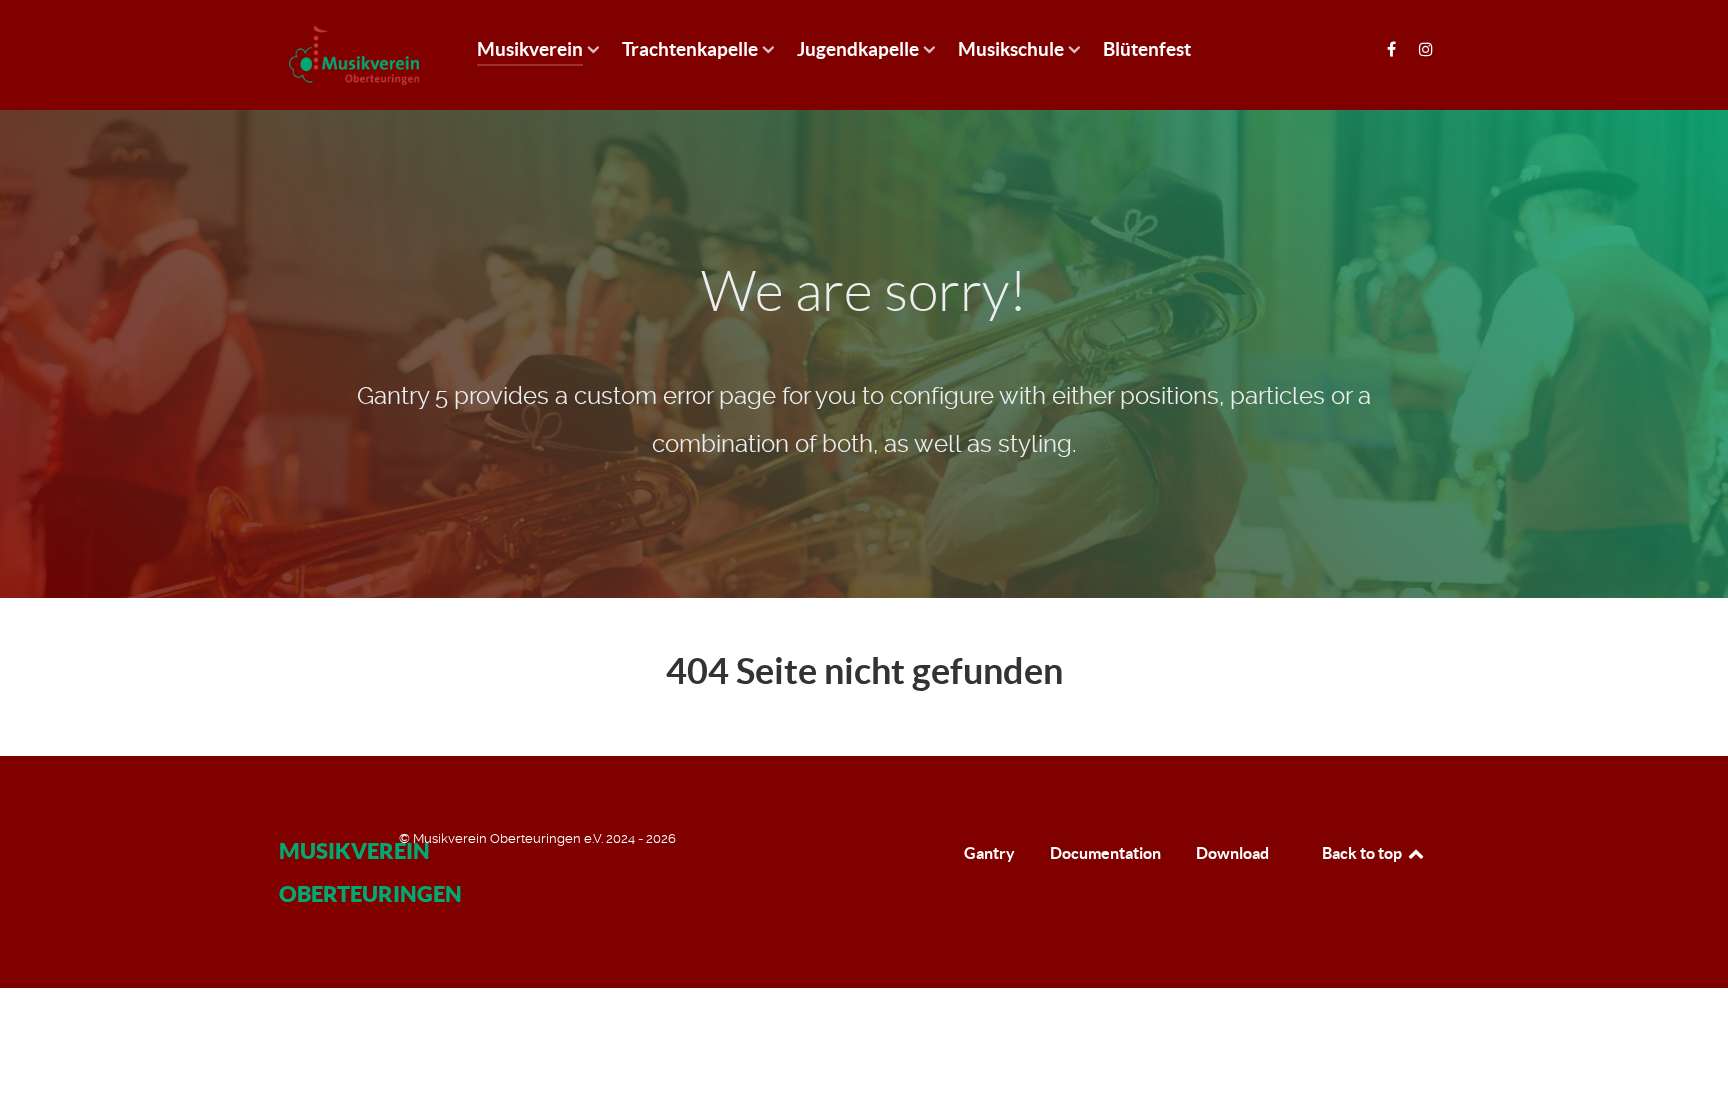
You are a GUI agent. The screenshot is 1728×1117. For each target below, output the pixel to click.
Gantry (989, 853)
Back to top (1363, 853)
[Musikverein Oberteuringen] (354, 55)
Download (1232, 853)
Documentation (1105, 853)
